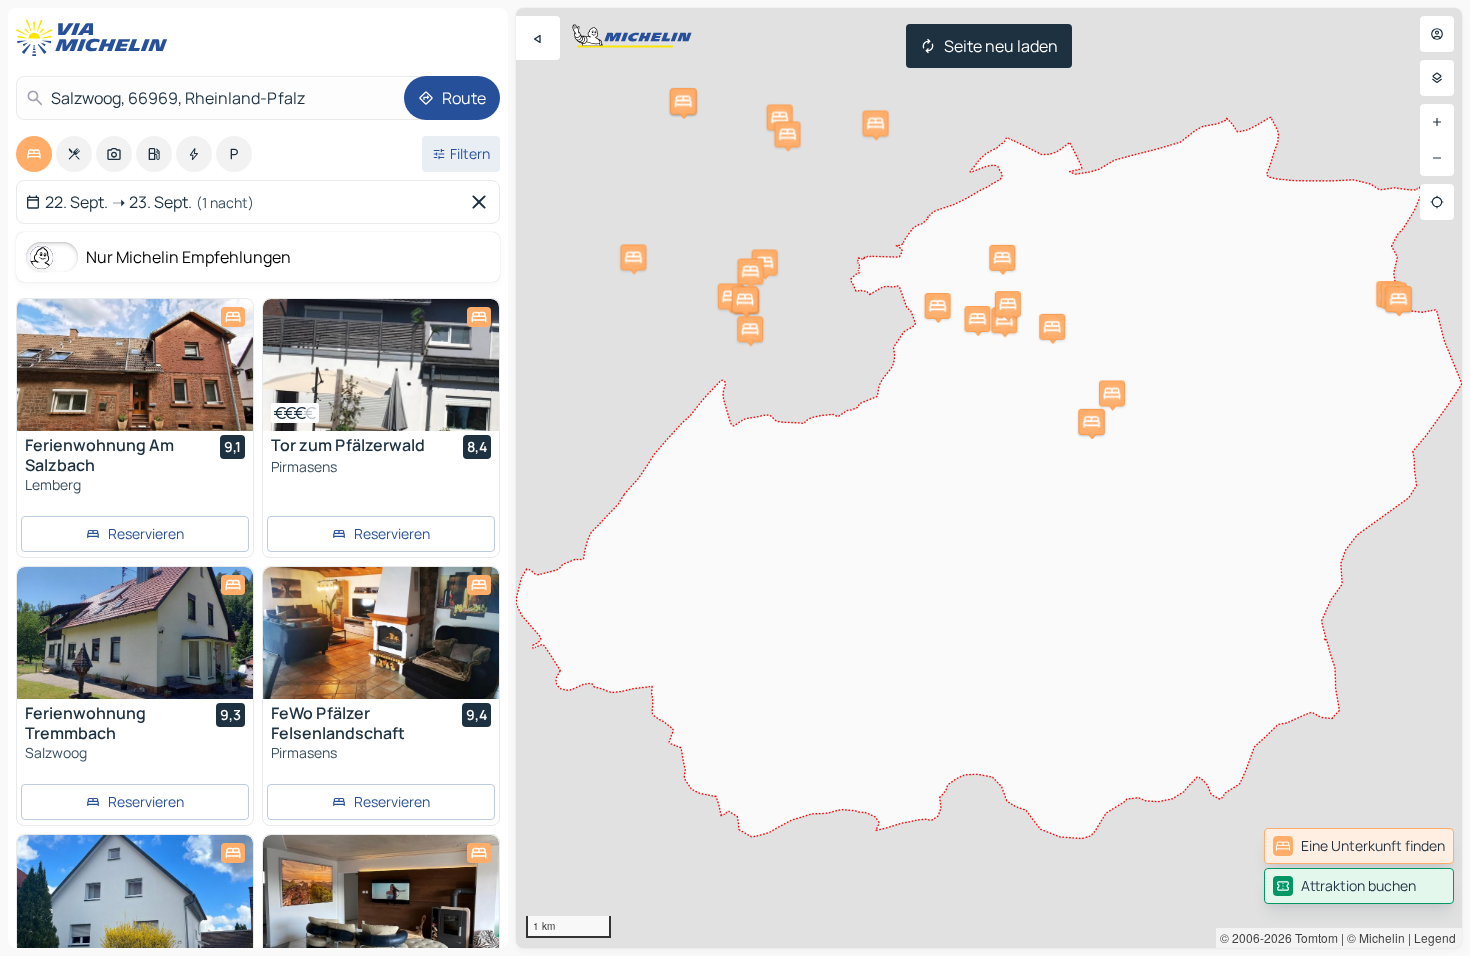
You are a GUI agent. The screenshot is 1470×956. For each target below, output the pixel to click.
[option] (34, 154)
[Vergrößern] (1437, 122)
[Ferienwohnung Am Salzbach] (135, 365)
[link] (1359, 846)
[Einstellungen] (1437, 78)
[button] (633, 257)
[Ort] (1437, 202)
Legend (1435, 937)
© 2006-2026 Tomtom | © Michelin (1312, 937)
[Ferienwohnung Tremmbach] (135, 633)
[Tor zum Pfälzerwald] (381, 365)
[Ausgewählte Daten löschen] (483, 202)
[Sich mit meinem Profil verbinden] (1437, 34)
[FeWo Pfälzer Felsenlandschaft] (381, 633)
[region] (989, 478)
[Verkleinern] (1437, 158)
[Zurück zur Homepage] (96, 38)
